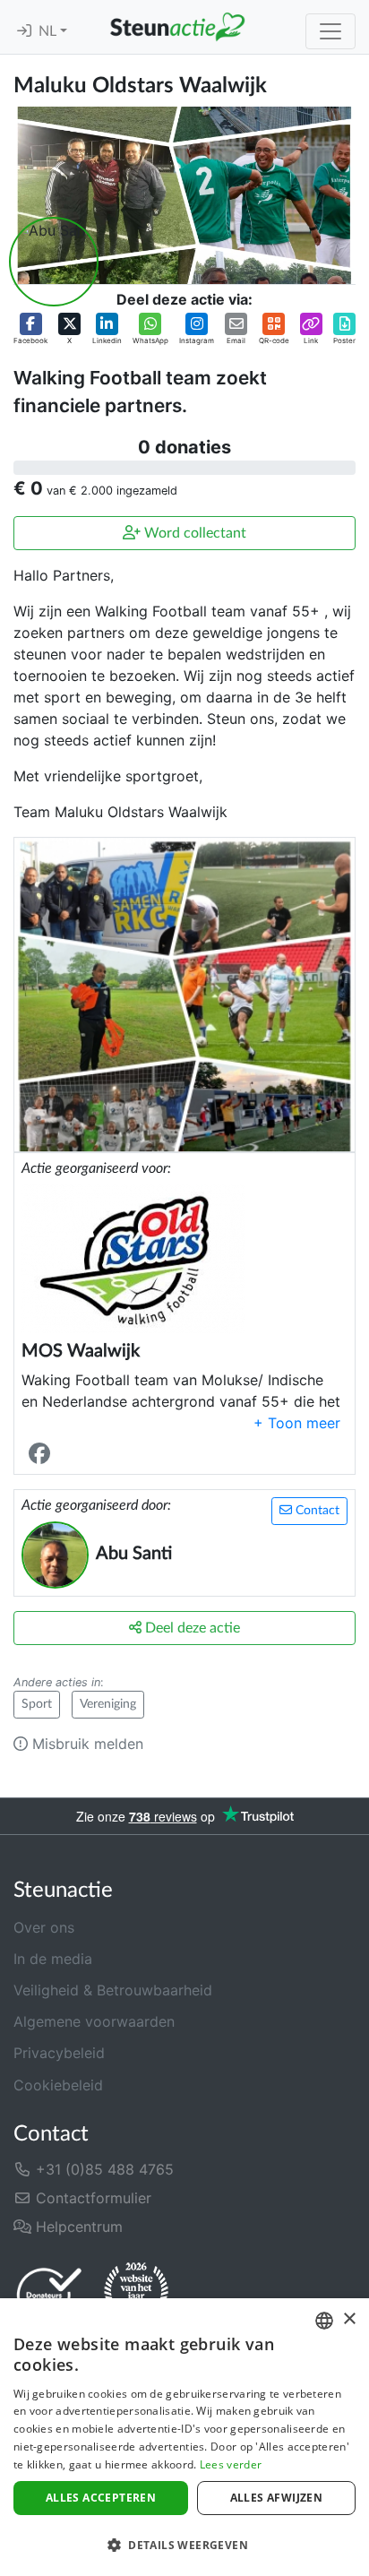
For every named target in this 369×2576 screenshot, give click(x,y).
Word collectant (193, 533)
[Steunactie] (177, 27)
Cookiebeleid (58, 2085)
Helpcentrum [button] (77, 2227)
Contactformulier (91, 2198)
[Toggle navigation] (330, 31)
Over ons (44, 1927)
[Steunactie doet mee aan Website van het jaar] (136, 2294)
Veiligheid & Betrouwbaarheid (113, 1990)
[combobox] (324, 2321)
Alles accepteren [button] (101, 2498)
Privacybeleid (59, 2053)
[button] (30, 329)
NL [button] (49, 31)
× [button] (349, 2319)
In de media (53, 1959)
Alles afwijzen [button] (277, 2498)
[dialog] (184, 2437)
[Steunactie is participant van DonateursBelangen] (49, 2294)
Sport (37, 1704)
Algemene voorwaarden (94, 2021)
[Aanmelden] (24, 31)
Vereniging (108, 1704)
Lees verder (231, 2464)
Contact (316, 1511)
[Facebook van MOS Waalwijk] (43, 1454)
